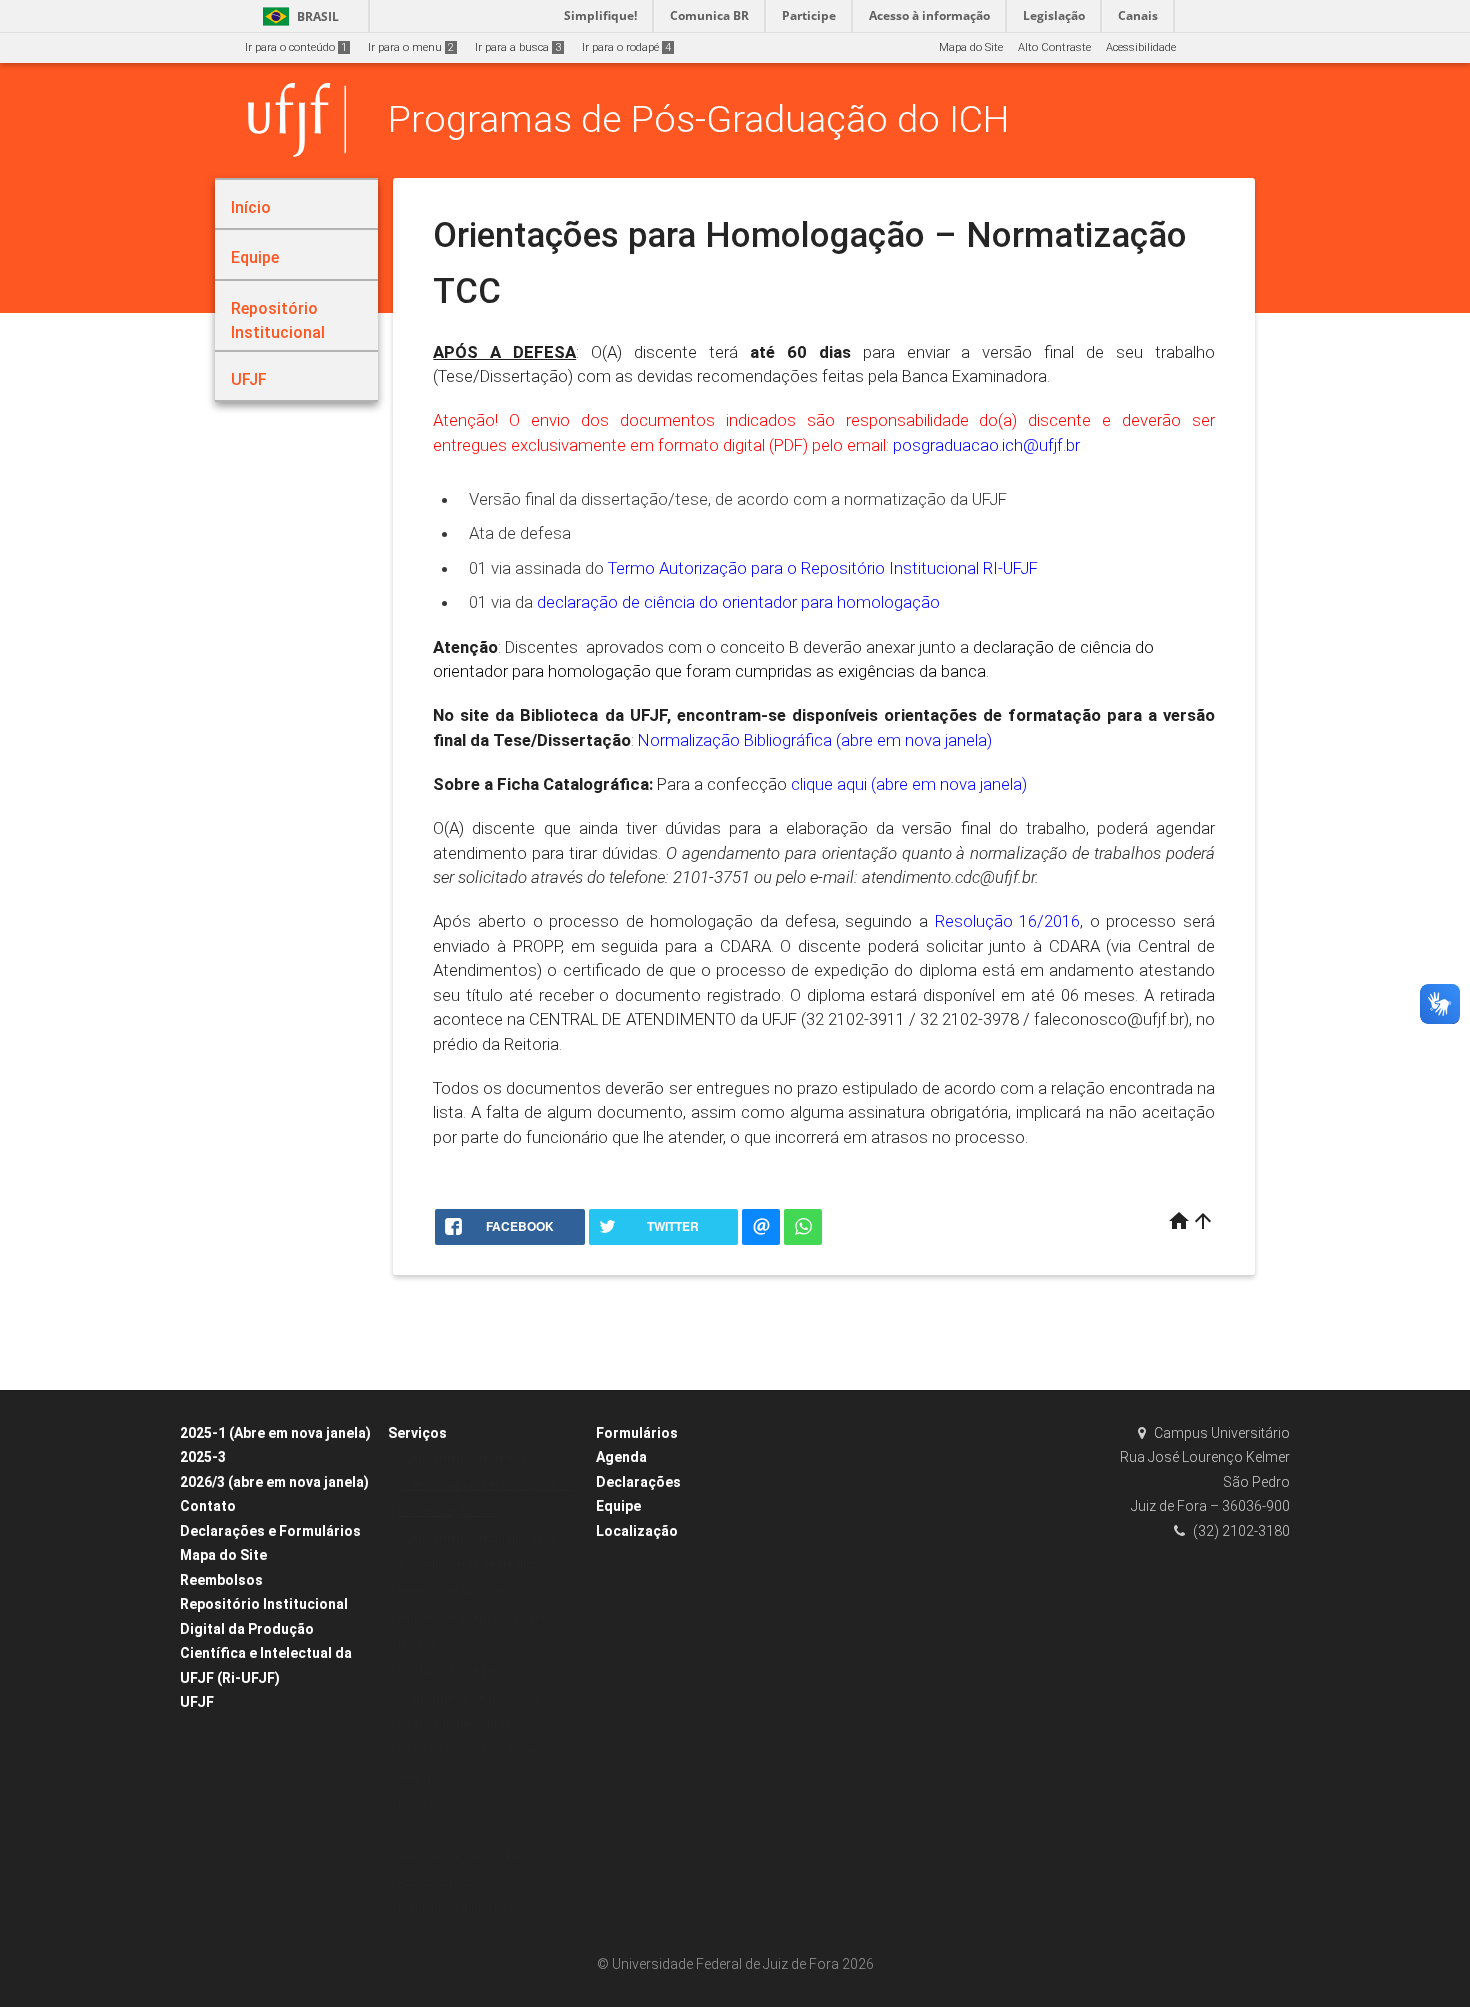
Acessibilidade (1141, 47)
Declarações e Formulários (270, 1531)
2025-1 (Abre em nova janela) (275, 1433)
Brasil (297, 16)
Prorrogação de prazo (454, 1670)
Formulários (637, 1433)
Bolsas (415, 1803)
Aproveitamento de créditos (468, 1564)
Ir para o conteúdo (296, 47)
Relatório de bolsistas (452, 1591)
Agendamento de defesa (462, 1458)
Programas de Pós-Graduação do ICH (698, 119)
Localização (637, 1531)
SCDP (413, 1829)
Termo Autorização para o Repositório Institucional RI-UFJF (823, 568)
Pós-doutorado (435, 1882)
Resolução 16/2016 (1008, 921)
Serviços (417, 1433)
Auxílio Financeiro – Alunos (469, 1856)
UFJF (197, 1702)
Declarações (638, 1482)
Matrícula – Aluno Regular (466, 1909)
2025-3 (203, 1457)
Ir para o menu (411, 47)
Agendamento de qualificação (477, 1538)
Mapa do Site (971, 47)
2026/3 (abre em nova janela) (274, 1482)
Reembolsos (221, 1580)
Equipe (618, 1506)
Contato (208, 1506)
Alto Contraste (1054, 47)
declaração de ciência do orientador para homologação (740, 602)
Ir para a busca (518, 47)
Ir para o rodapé (626, 47)
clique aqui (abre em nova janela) (909, 784)
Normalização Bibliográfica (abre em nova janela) (815, 740)
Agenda (621, 1457)
